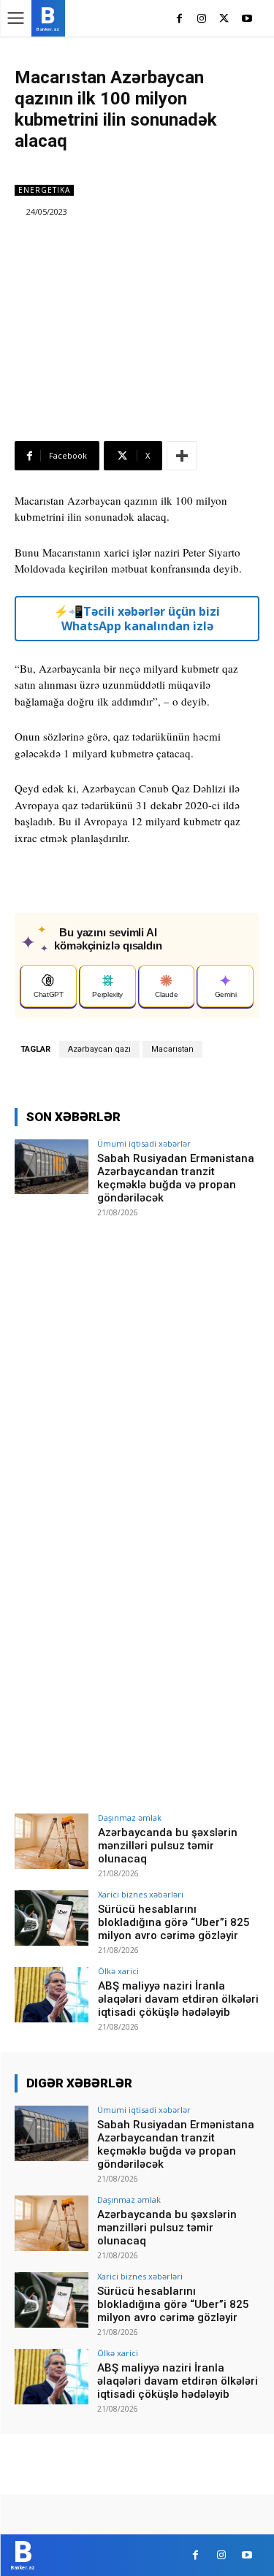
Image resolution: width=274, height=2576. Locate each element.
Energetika (44, 190)
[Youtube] (247, 19)
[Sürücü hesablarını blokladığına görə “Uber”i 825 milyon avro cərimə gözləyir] (52, 1918)
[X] (224, 19)
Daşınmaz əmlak (130, 1818)
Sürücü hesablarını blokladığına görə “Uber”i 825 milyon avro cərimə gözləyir (174, 1922)
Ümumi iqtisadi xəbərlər (144, 1143)
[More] (182, 456)
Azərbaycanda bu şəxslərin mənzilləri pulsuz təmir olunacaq (168, 1846)
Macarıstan (172, 1049)
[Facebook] (179, 19)
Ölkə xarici (118, 1971)
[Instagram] (202, 19)
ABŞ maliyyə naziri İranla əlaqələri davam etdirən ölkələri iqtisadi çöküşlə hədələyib (178, 1999)
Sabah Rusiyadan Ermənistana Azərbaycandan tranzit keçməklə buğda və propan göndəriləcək (176, 1178)
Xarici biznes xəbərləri (141, 1894)
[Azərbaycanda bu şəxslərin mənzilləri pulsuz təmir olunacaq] (52, 1841)
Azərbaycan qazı (99, 1049)
